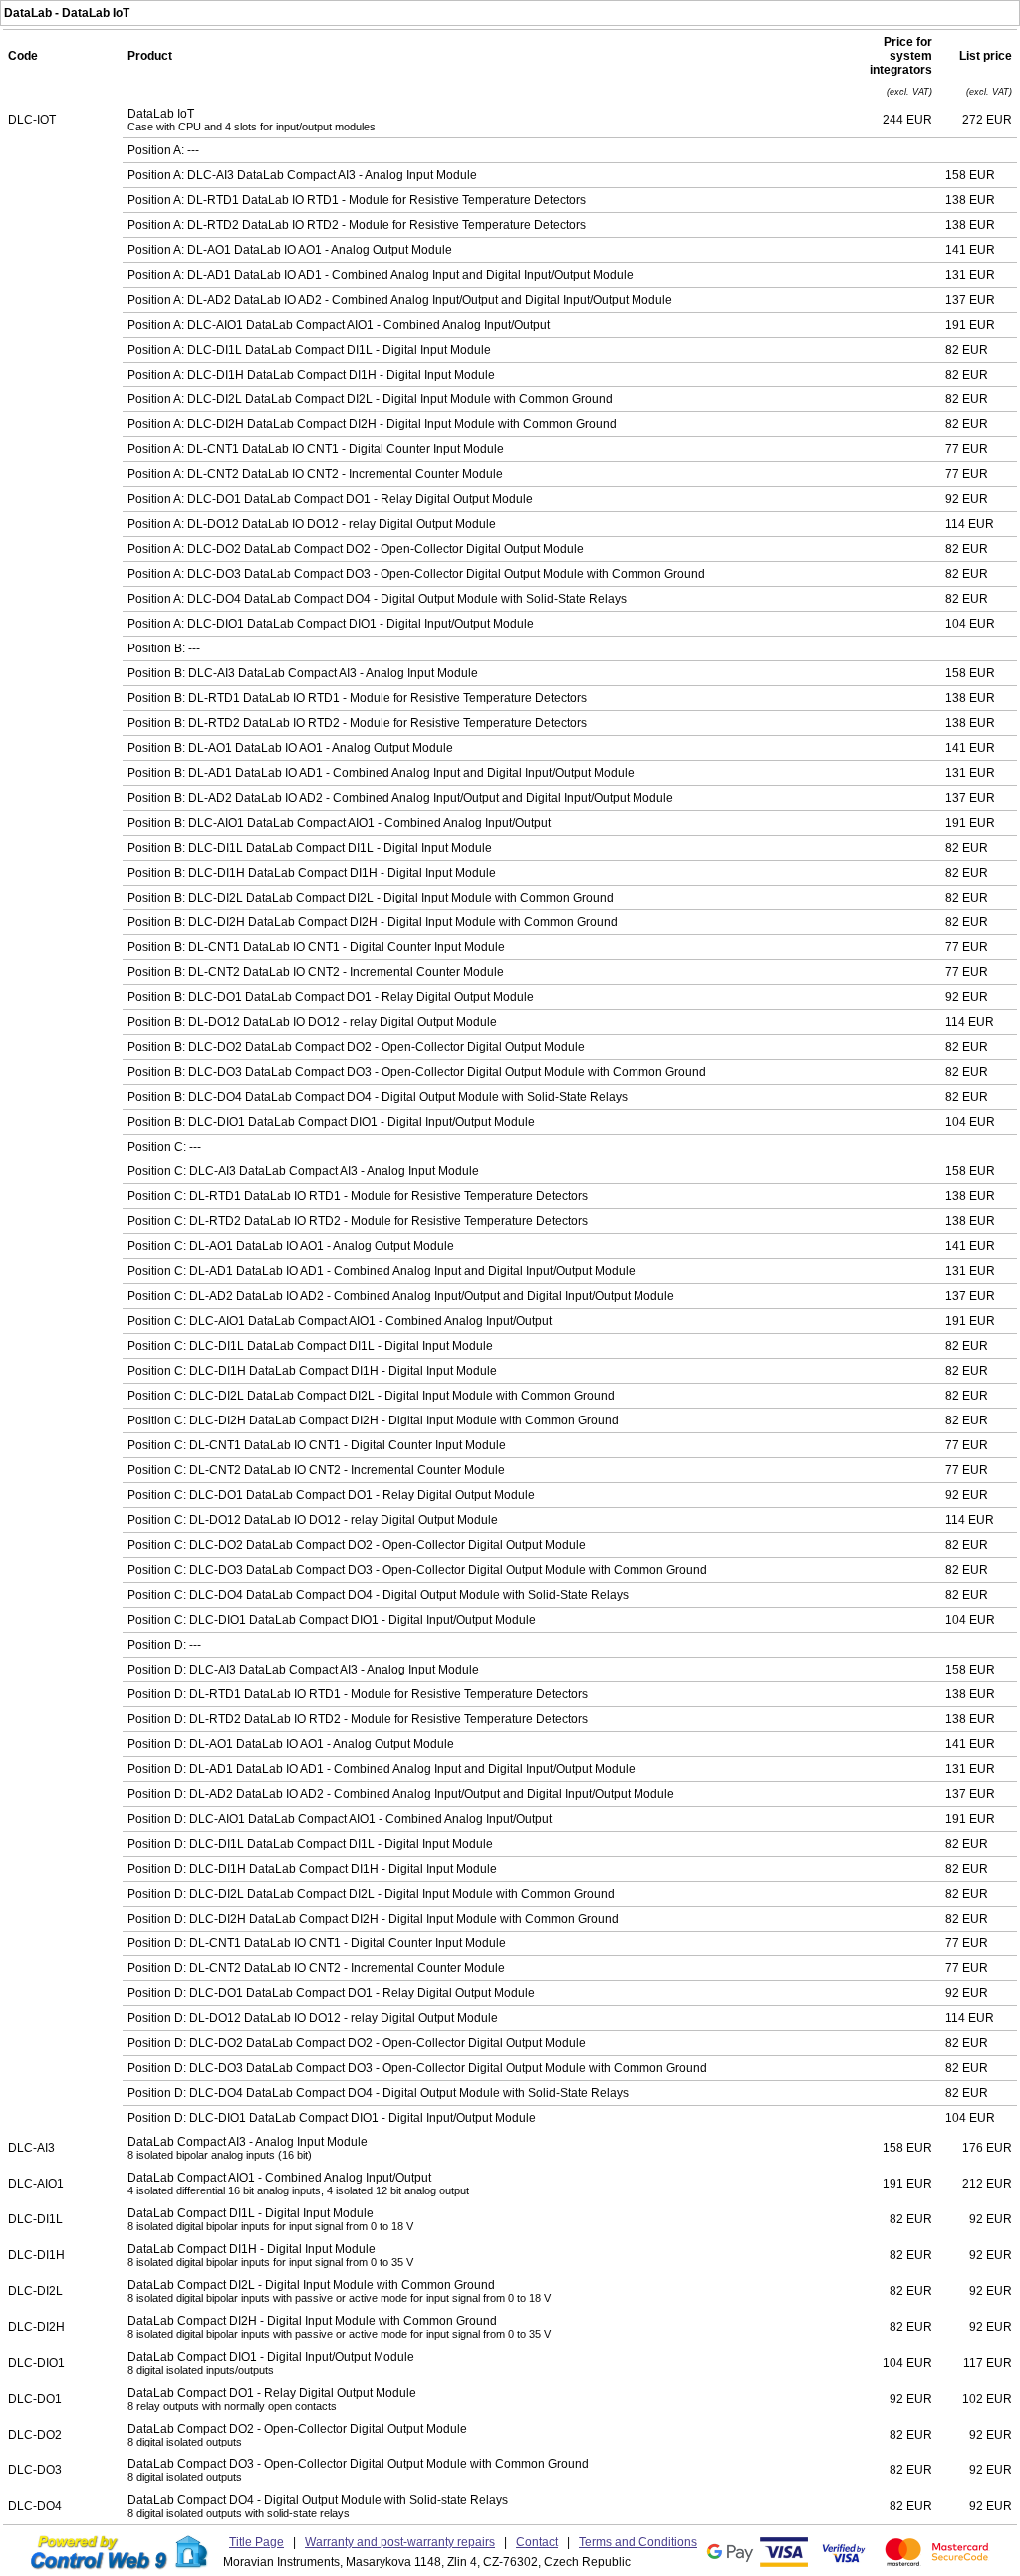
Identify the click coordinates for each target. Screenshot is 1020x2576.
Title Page (256, 2542)
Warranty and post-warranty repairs (400, 2542)
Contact (537, 2542)
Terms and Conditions (638, 2542)
